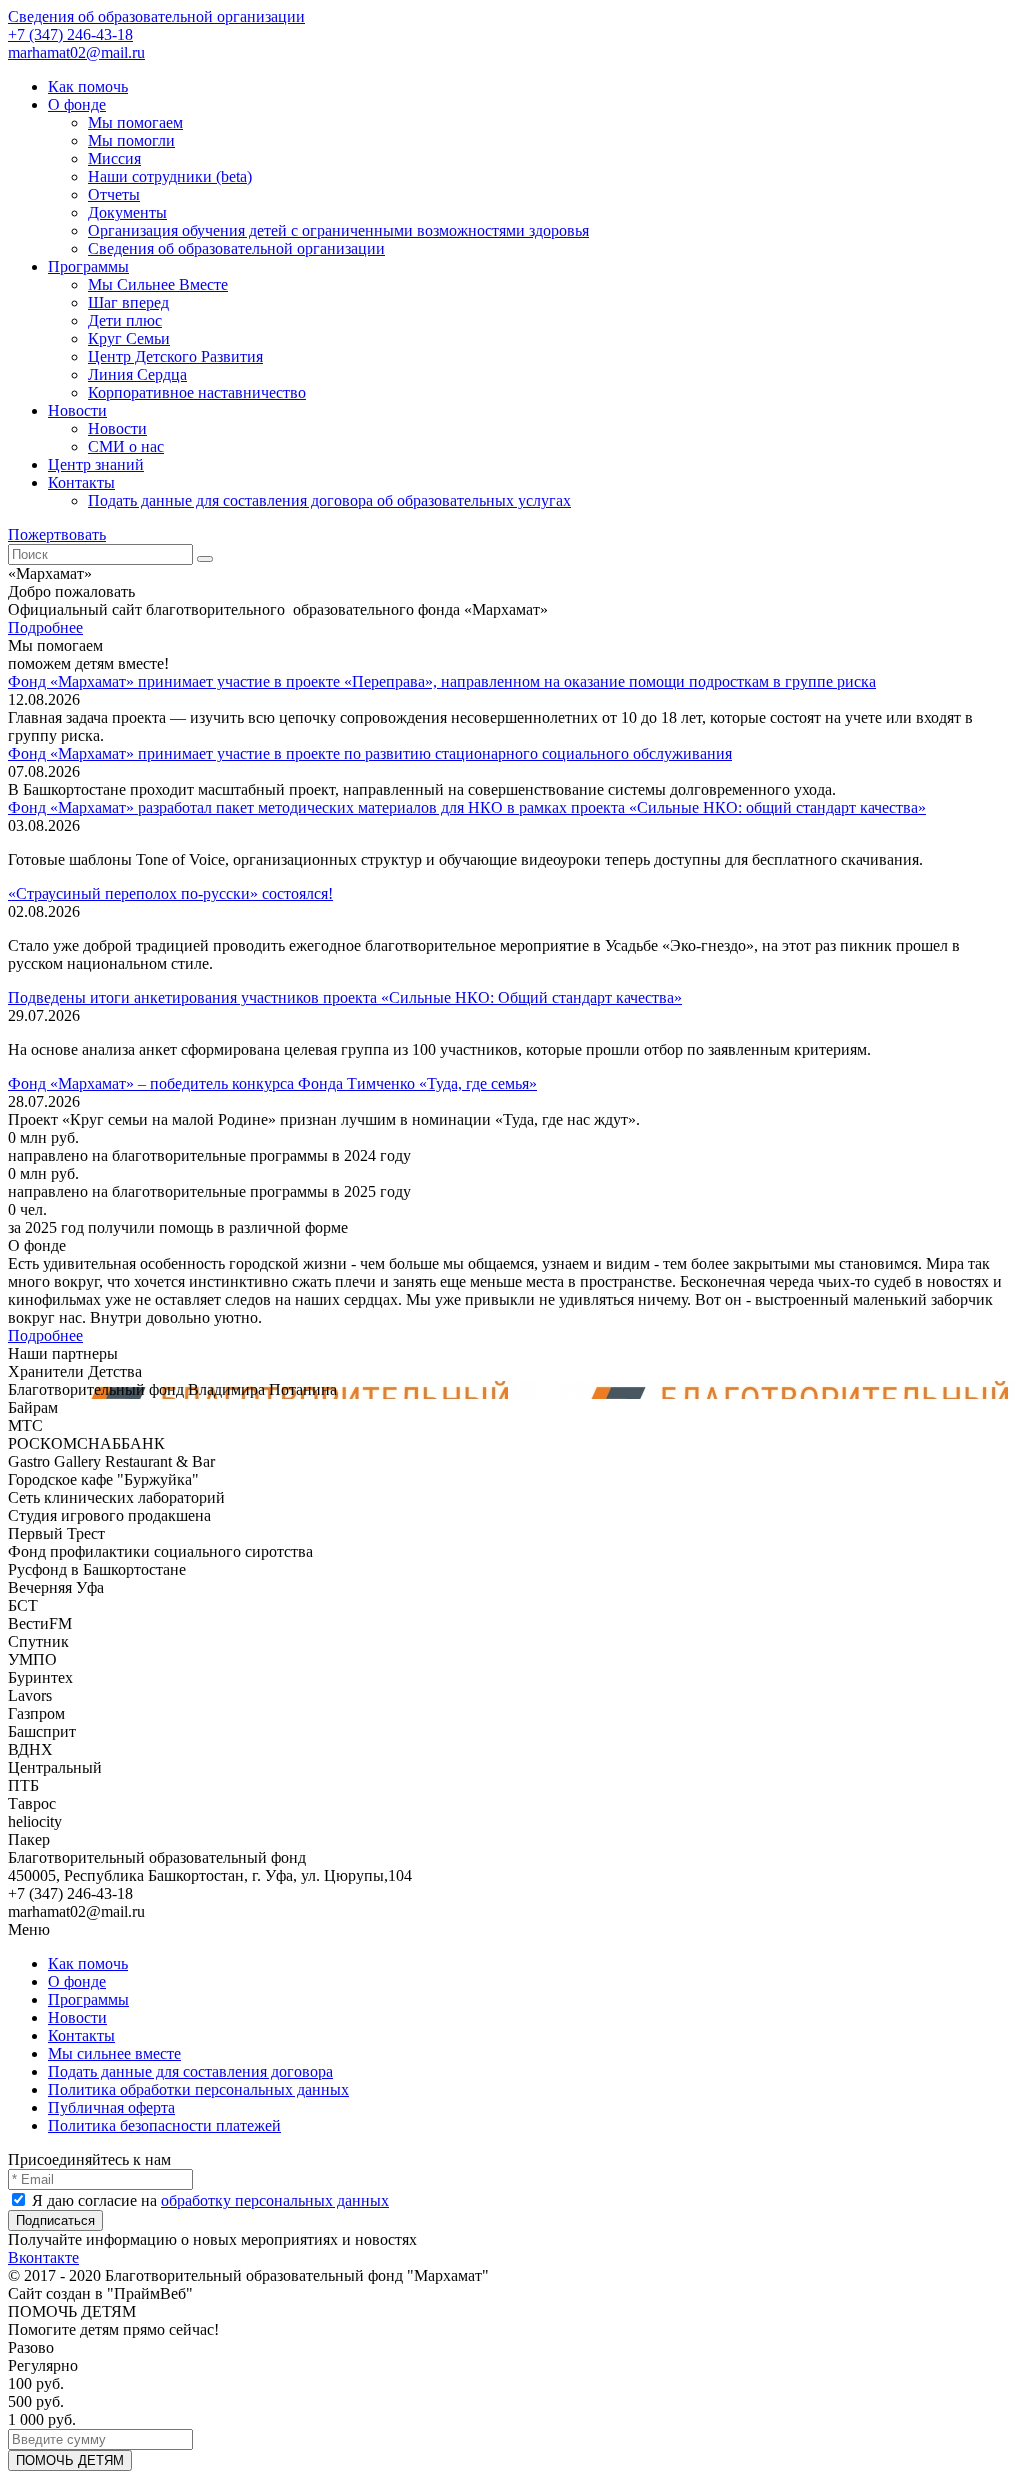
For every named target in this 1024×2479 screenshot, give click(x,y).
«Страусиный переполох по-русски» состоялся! (170, 893)
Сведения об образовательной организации (156, 16)
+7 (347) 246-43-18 (70, 34)
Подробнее (45, 627)
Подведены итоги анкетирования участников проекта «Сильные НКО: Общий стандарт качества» (345, 997)
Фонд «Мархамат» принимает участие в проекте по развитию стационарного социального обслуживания (370, 753)
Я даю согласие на (208, 2200)
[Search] (205, 559)
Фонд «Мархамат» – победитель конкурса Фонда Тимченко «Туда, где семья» (272, 1083)
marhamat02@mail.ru (76, 52)
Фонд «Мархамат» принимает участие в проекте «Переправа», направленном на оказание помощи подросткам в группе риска (442, 681)
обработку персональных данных (275, 2200)
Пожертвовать (57, 534)
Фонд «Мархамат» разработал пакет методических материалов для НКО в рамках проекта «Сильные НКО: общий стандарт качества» (467, 807)
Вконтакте (43, 2257)
